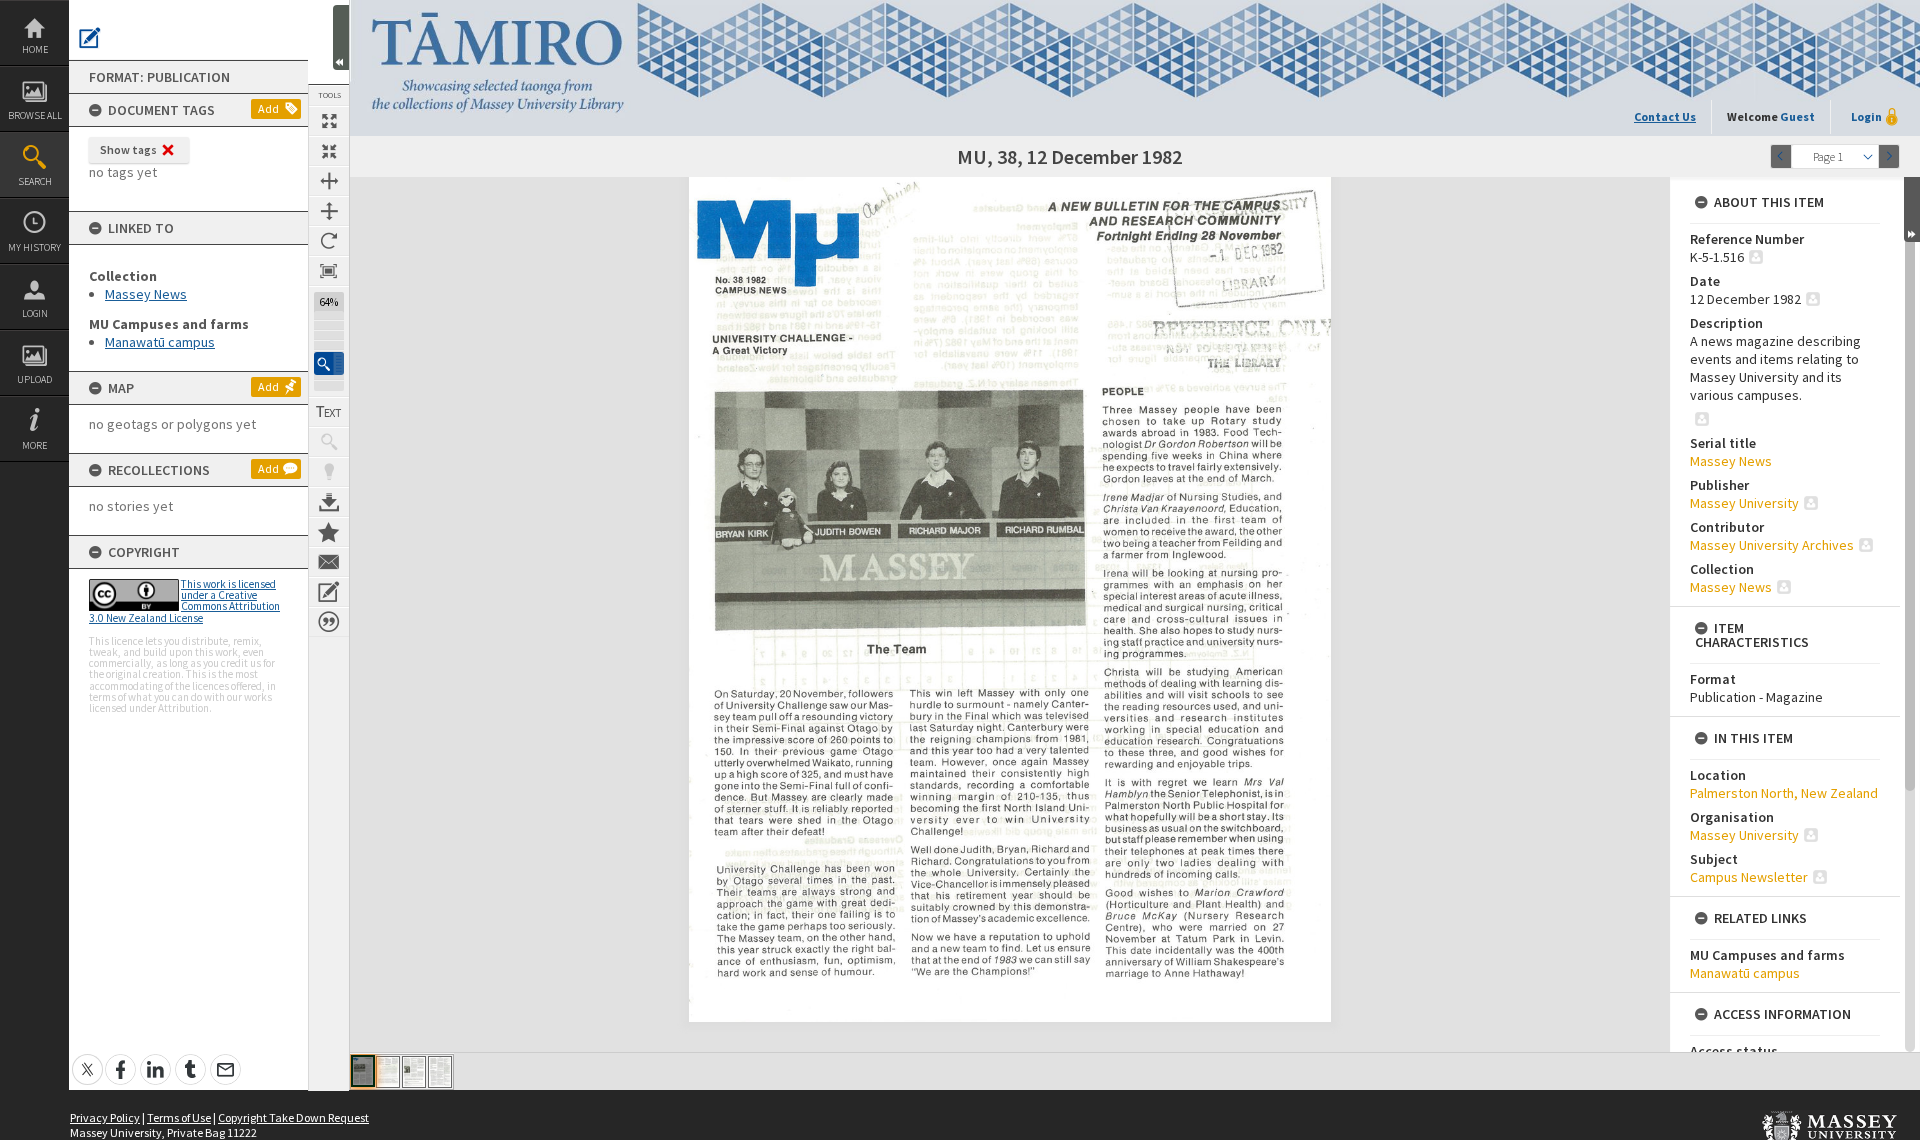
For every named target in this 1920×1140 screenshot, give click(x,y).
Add (268, 108)
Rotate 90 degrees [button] (329, 241)
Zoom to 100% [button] (329, 271)
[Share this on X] (87, 1058)
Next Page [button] (1889, 156)
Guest (1797, 116)
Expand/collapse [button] (1912, 209)
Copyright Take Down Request (293, 1117)
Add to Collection (329, 532)
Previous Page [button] (1781, 156)
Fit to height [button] (329, 211)
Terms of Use (179, 1117)
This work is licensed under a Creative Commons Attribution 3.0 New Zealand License (184, 601)
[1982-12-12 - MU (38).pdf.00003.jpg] (414, 1072)
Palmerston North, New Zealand (1784, 793)
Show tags (128, 149)
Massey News (146, 294)
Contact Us (1665, 116)
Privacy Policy (105, 1117)
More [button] (34, 445)
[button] (329, 363)
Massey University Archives (1772, 545)
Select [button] (1868, 156)
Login (35, 313)
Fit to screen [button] (329, 151)
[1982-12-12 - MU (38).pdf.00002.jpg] (388, 1072)
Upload (34, 379)
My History (34, 247)
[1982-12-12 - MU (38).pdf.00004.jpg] (440, 1072)
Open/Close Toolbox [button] (341, 37)
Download (329, 502)
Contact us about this (329, 562)
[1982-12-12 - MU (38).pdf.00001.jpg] (363, 1071)
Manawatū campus (160, 342)
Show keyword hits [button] (329, 442)
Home (35, 49)
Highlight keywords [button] (329, 472)
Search (35, 181)
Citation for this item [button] (329, 622)
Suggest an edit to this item (90, 38)
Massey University (1744, 503)
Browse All (35, 115)
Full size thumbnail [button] (329, 121)
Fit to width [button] (329, 181)
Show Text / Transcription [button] (329, 412)
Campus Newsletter (1749, 877)
